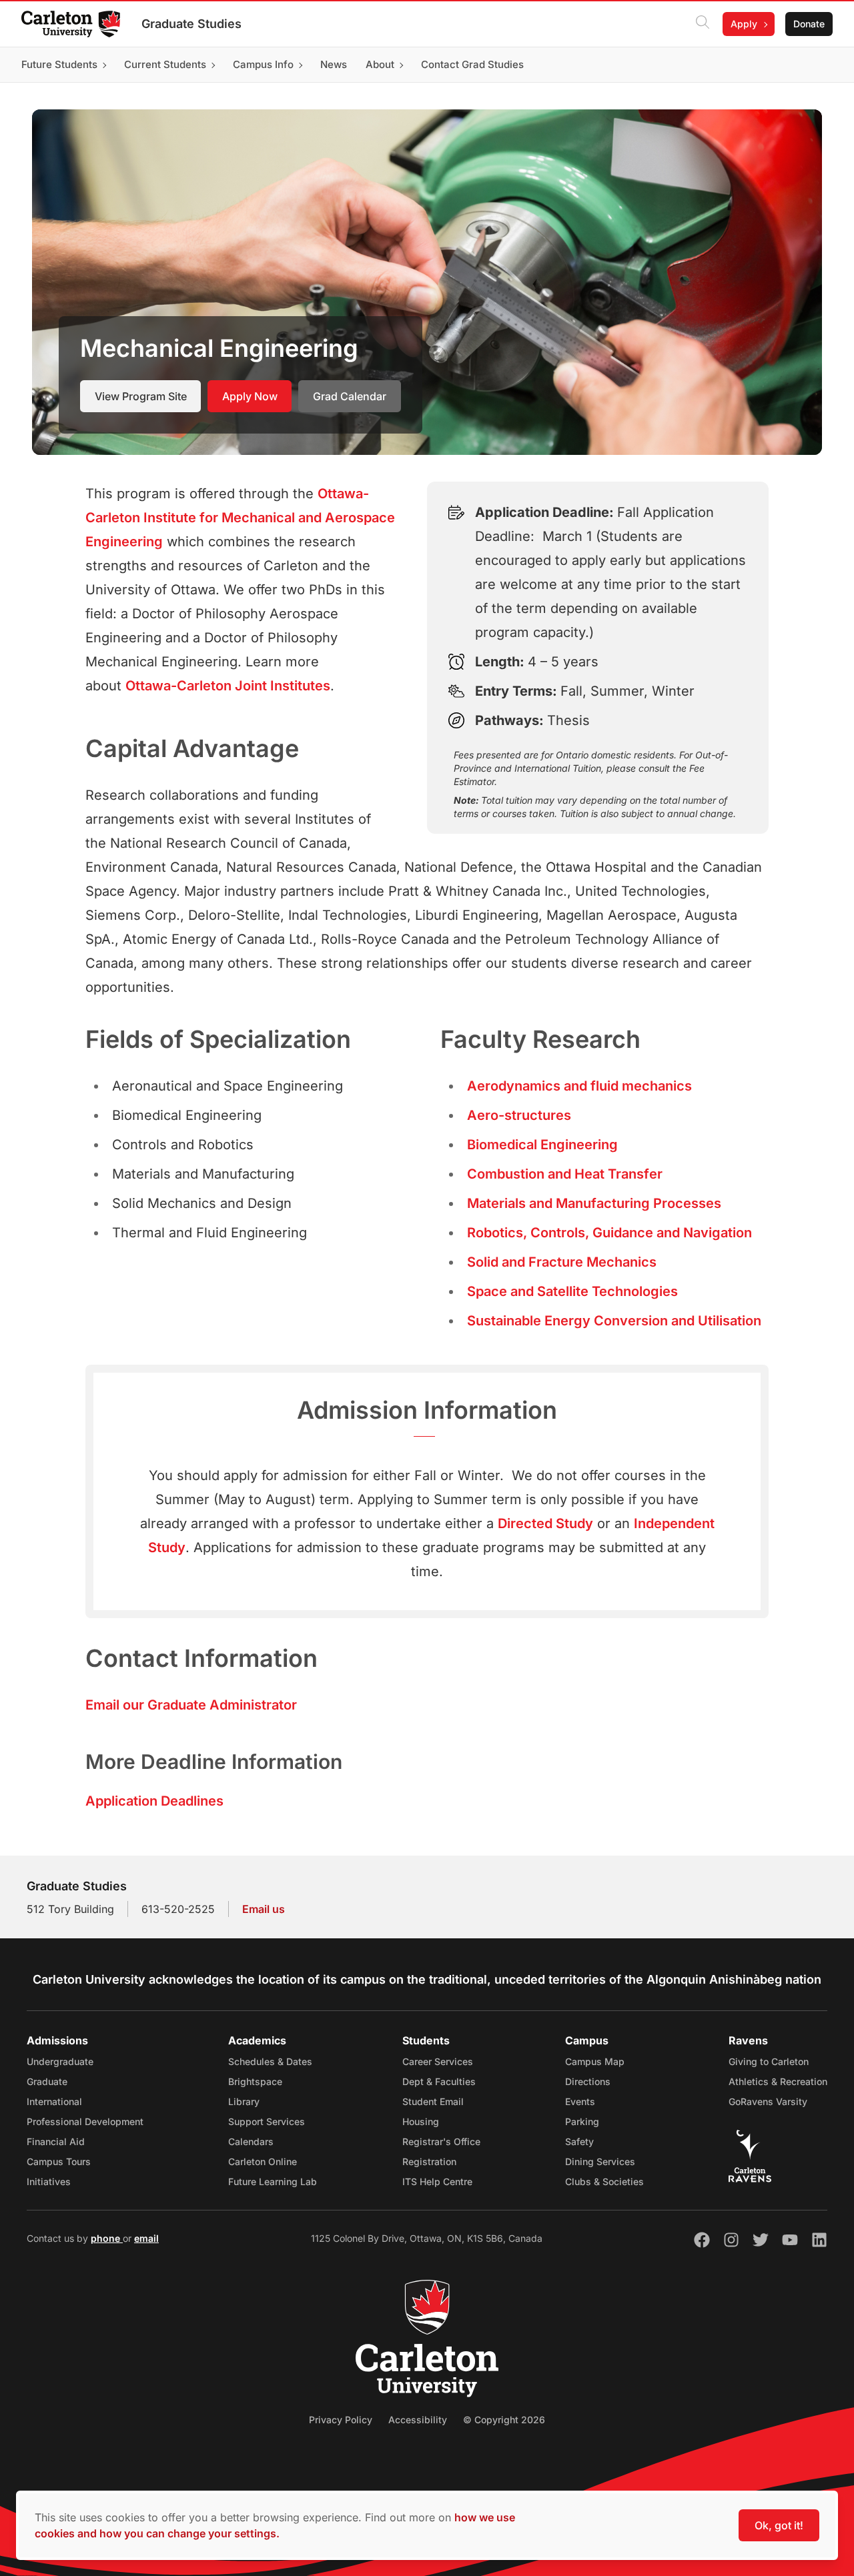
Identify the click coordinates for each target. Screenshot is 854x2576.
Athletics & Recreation (778, 2081)
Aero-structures (519, 1115)
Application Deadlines (154, 1801)
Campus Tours (59, 2161)
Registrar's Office (441, 2141)
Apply (744, 24)
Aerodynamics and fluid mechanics (579, 1086)
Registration (429, 2161)
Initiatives (49, 2181)
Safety (579, 2141)
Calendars (251, 2141)
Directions (588, 2081)
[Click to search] (703, 24)
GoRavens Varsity (768, 2101)
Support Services (267, 2121)
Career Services (438, 2061)
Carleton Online (263, 2161)
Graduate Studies (191, 24)
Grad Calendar (350, 396)
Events (580, 2101)
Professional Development (85, 2121)
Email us (264, 1909)
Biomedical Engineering (542, 1145)
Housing (421, 2121)
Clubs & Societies (604, 2181)
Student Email (433, 2101)
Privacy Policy (341, 2420)
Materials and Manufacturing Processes (594, 1203)
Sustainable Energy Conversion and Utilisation (614, 1321)
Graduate (47, 2081)
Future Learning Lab (273, 2181)
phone (107, 2238)
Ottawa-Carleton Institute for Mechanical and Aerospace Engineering (240, 518)
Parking (582, 2121)
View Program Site (141, 396)
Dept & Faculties (439, 2081)
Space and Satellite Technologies (572, 1291)
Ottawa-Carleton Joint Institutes (228, 686)
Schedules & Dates (270, 2061)
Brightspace (255, 2081)
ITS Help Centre (437, 2181)
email (146, 2238)
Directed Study (545, 1523)
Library (244, 2101)
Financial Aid (56, 2141)
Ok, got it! (779, 2525)
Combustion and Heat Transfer (565, 1174)
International (54, 2101)
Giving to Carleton (769, 2061)
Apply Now (250, 396)
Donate (809, 24)
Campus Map (595, 2061)
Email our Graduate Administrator (191, 1705)
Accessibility (418, 2420)
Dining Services (600, 2161)
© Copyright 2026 (504, 2420)
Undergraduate (60, 2061)
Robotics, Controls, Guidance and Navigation (609, 1233)
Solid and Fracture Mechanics (562, 1262)
